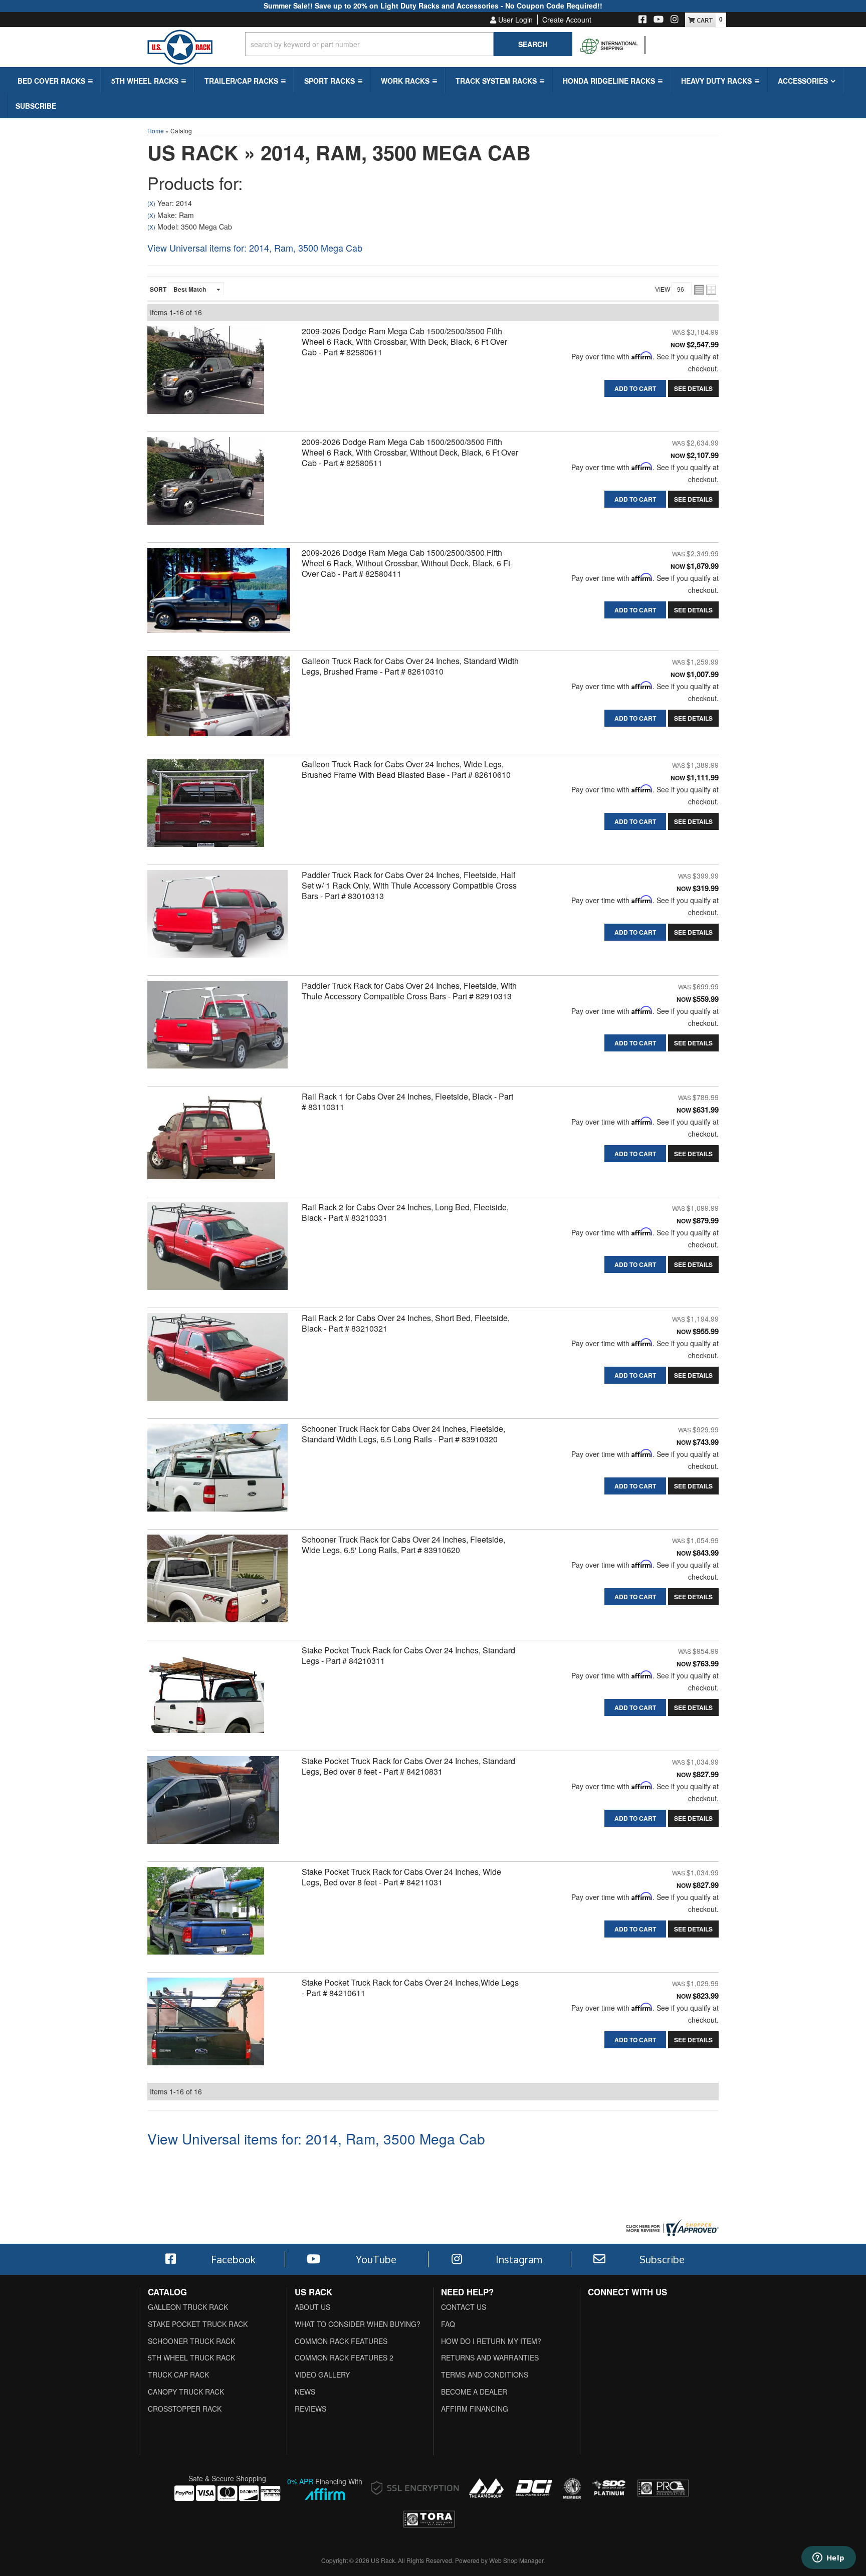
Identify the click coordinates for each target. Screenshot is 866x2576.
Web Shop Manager (516, 2560)
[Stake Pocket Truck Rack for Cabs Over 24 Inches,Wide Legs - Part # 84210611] (206, 2024)
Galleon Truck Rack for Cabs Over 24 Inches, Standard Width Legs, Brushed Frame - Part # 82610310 (410, 666)
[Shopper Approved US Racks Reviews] (671, 2226)
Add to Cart (635, 388)
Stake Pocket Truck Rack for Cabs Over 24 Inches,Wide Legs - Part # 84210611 (410, 1988)
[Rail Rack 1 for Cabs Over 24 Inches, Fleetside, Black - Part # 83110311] (211, 1138)
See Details (693, 388)
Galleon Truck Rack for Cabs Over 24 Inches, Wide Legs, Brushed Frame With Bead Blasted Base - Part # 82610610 (406, 769)
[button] (54, 81)
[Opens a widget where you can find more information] (828, 2558)
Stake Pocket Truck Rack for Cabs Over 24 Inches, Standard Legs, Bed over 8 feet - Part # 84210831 (408, 1766)
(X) (151, 203)
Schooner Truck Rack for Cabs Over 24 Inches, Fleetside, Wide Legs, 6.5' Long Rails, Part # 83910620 (403, 1545)
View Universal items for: (255, 248)
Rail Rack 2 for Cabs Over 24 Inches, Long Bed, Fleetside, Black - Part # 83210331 (405, 1212)
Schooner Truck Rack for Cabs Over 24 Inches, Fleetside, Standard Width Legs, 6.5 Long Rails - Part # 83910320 (403, 1434)
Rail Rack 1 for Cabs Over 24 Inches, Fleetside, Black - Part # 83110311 (407, 1102)
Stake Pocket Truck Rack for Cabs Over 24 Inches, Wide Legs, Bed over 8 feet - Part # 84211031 (401, 1877)
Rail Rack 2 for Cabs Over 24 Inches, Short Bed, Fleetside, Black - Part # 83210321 (406, 1323)
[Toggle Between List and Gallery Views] (705, 290)
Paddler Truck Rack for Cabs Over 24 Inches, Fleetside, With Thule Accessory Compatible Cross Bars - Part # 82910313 (409, 991)
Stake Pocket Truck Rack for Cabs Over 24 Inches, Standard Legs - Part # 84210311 (408, 1655)
